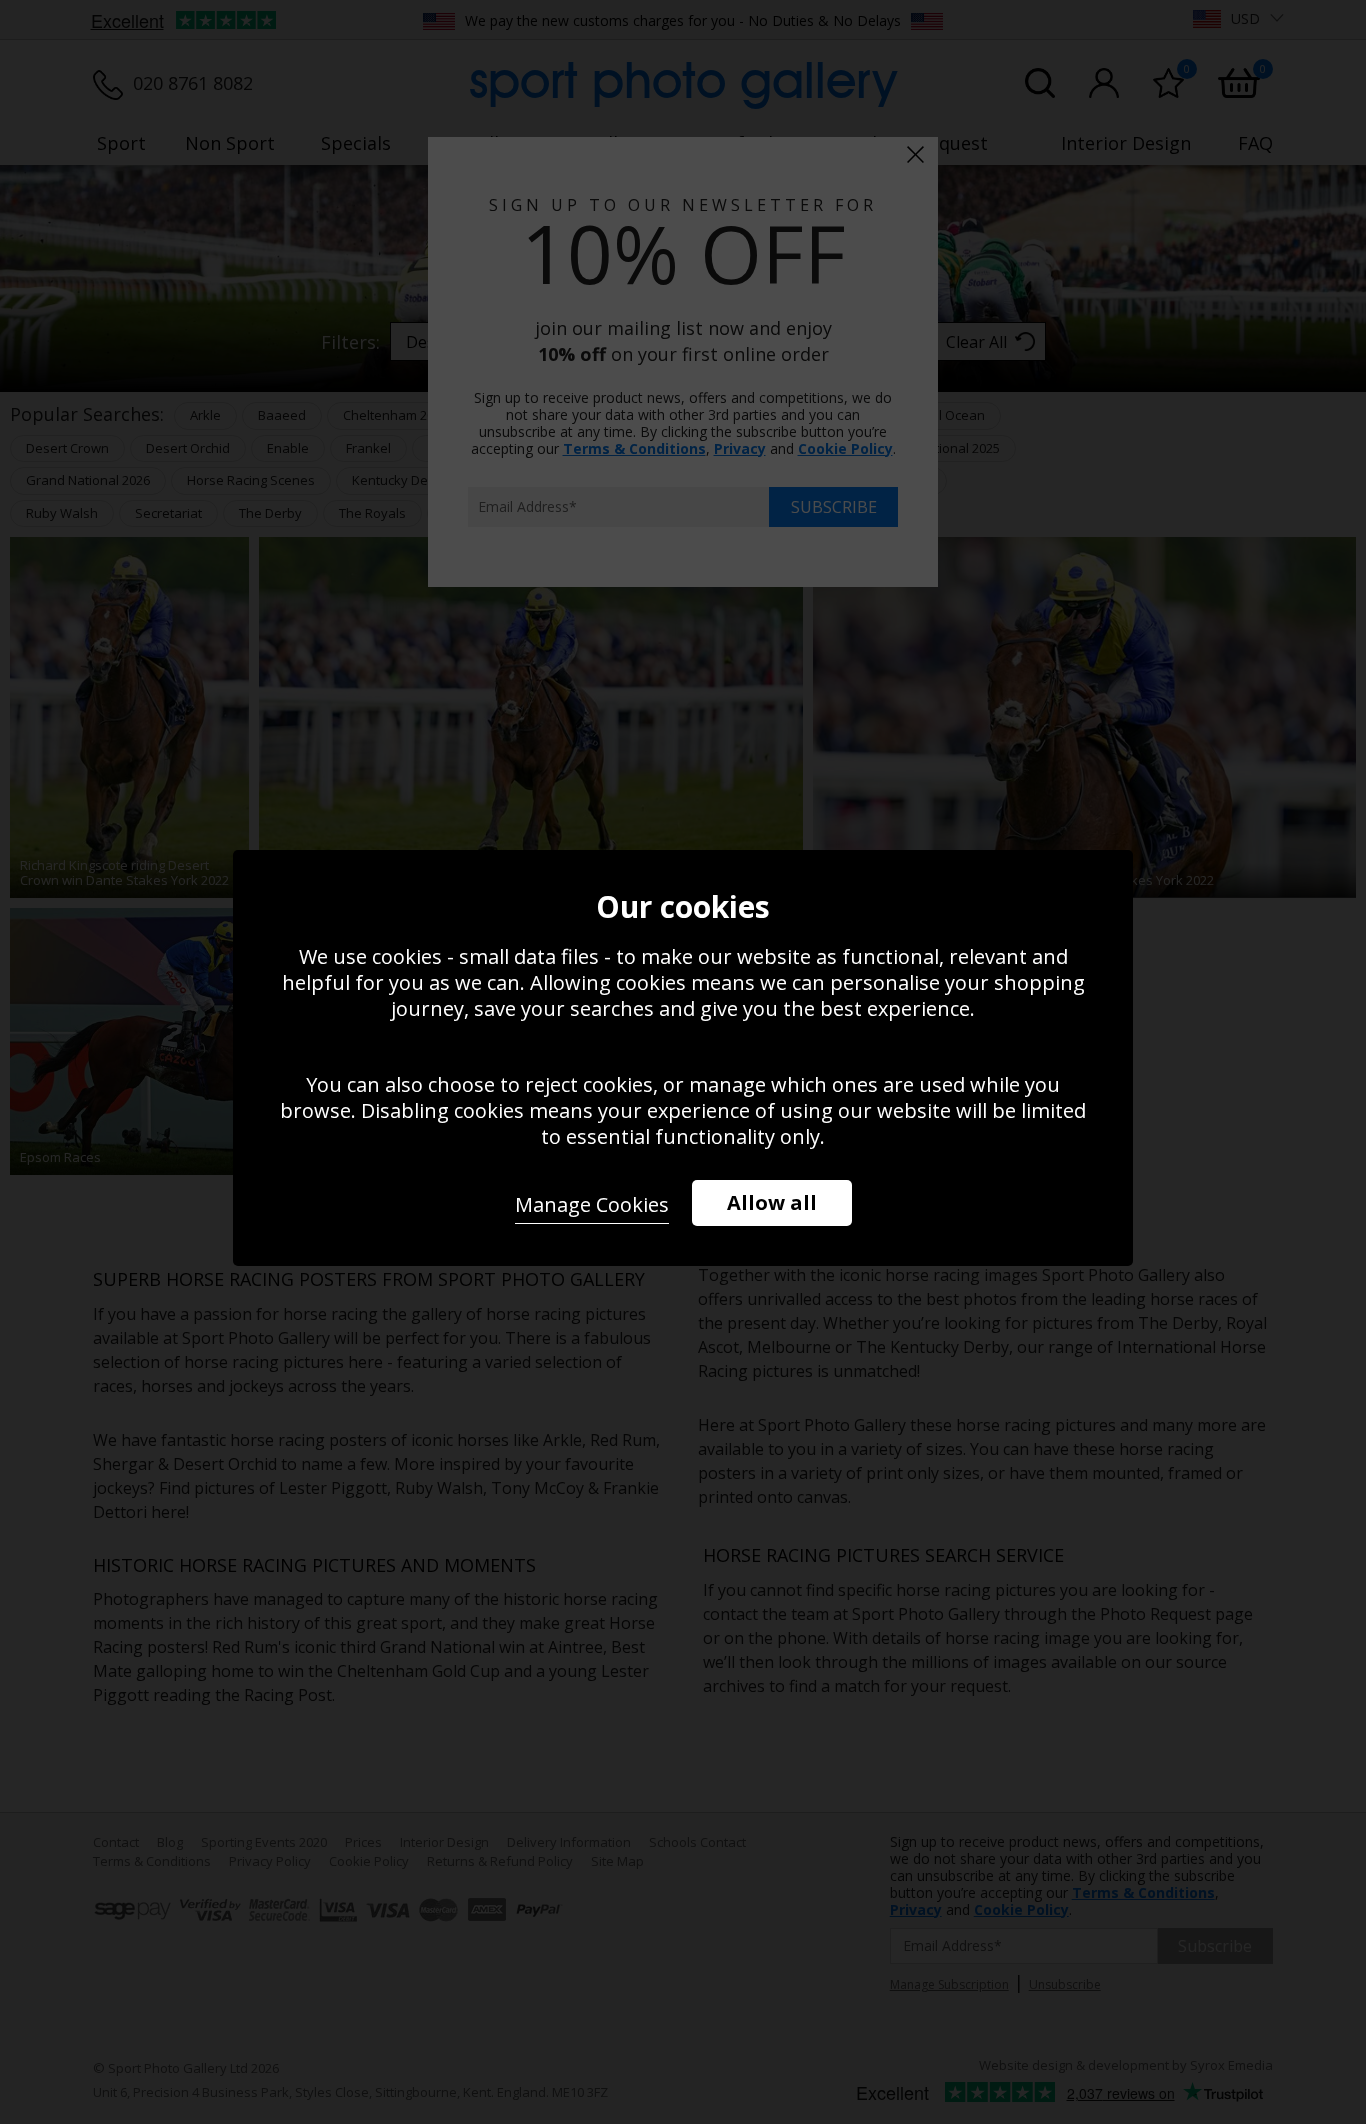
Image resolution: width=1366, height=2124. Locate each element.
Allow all (772, 1202)
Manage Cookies (592, 1204)
